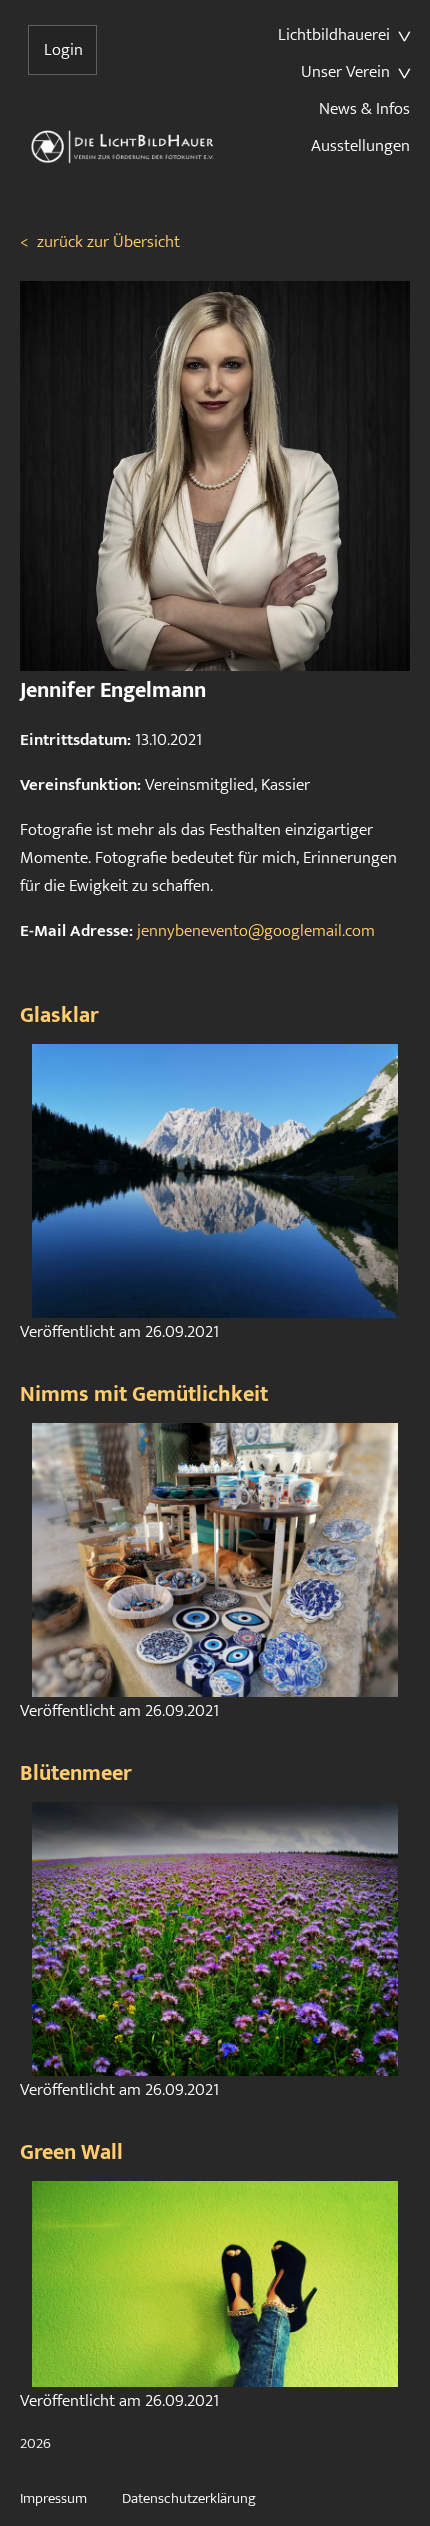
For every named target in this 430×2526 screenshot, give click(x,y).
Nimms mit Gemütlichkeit (144, 1394)
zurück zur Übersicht (100, 242)
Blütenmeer (76, 1773)
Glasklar (59, 1015)
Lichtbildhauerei (334, 35)
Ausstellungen (360, 146)
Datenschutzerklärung (189, 2498)
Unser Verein (345, 72)
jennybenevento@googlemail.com (256, 931)
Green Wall (71, 2152)
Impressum (53, 2498)
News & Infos (364, 109)
